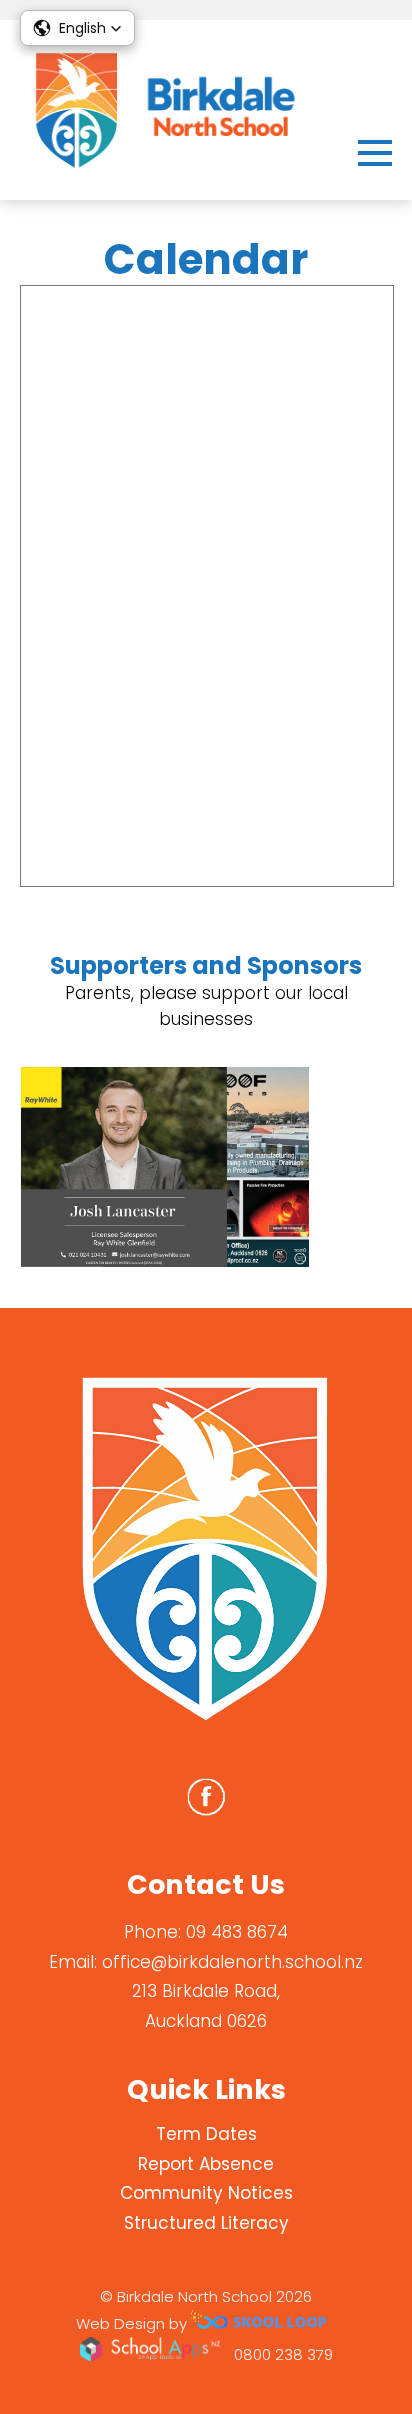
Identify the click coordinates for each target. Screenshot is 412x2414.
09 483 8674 (237, 1932)
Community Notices (206, 2193)
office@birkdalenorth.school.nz (232, 1962)
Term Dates (206, 2134)
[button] (77, 28)
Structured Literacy (206, 2223)
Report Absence (206, 2164)
